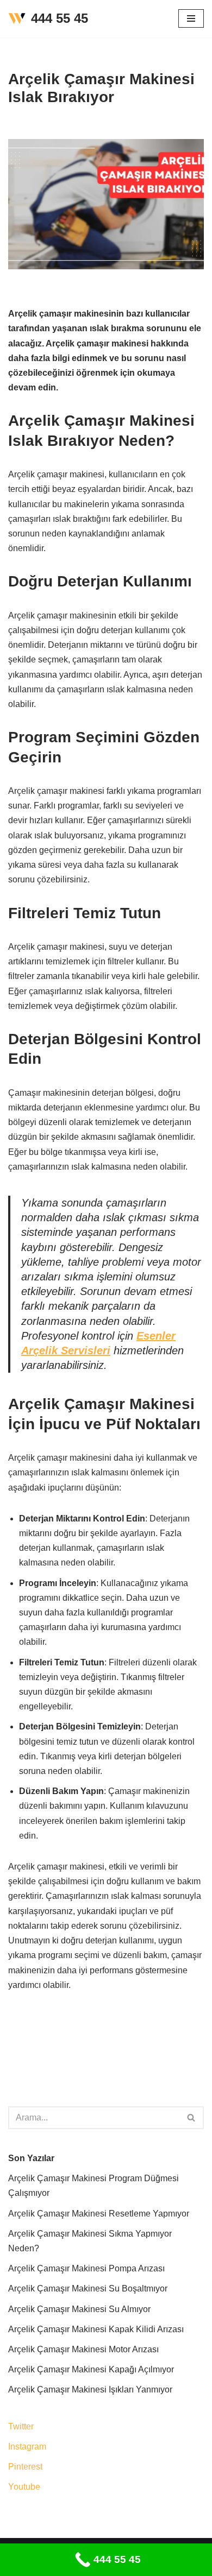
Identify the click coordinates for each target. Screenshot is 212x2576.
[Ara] (192, 2118)
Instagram (27, 2446)
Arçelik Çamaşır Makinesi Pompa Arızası (86, 2268)
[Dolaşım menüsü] (191, 18)
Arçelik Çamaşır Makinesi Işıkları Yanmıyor (90, 2389)
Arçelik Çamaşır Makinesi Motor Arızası (83, 2349)
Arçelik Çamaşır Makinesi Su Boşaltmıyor (88, 2288)
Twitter (21, 2426)
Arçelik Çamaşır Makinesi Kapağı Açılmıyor (91, 2369)
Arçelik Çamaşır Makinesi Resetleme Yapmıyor (99, 2214)
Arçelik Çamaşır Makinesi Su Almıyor (79, 2309)
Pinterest (25, 2467)
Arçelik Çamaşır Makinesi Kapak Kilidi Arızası (96, 2329)
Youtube (24, 2487)
